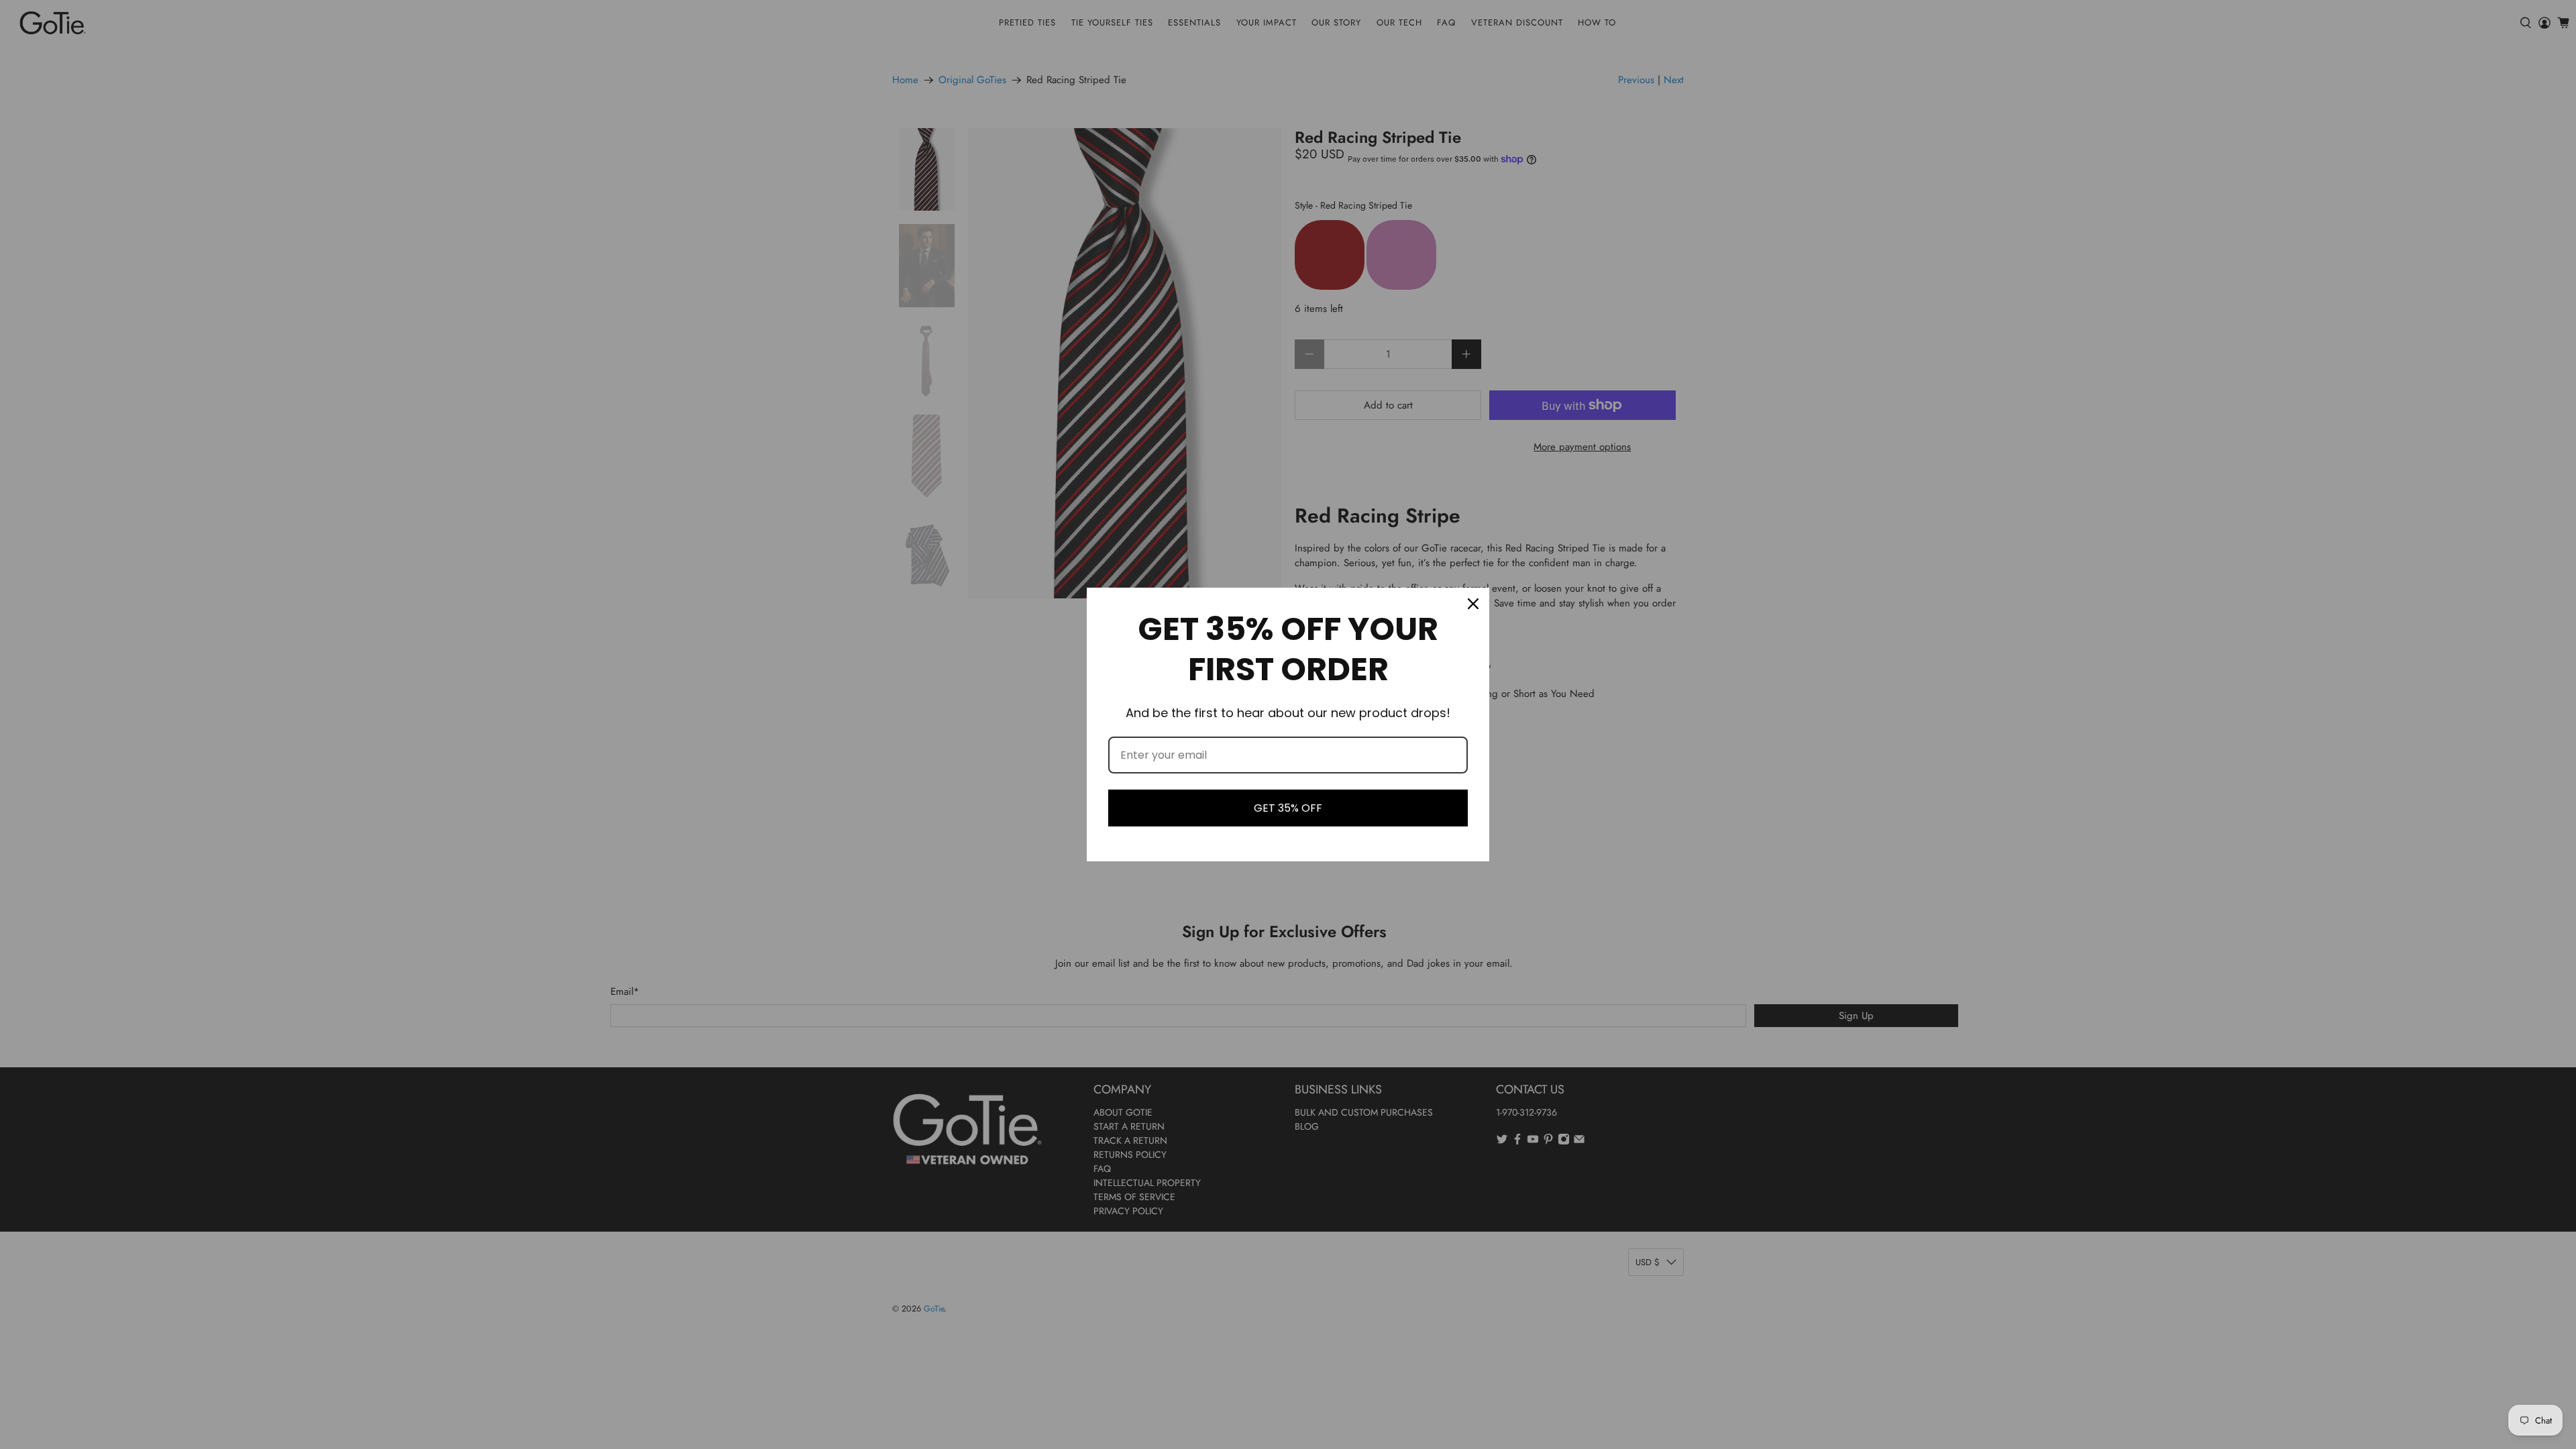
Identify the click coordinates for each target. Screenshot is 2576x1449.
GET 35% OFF (1288, 808)
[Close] (1473, 604)
